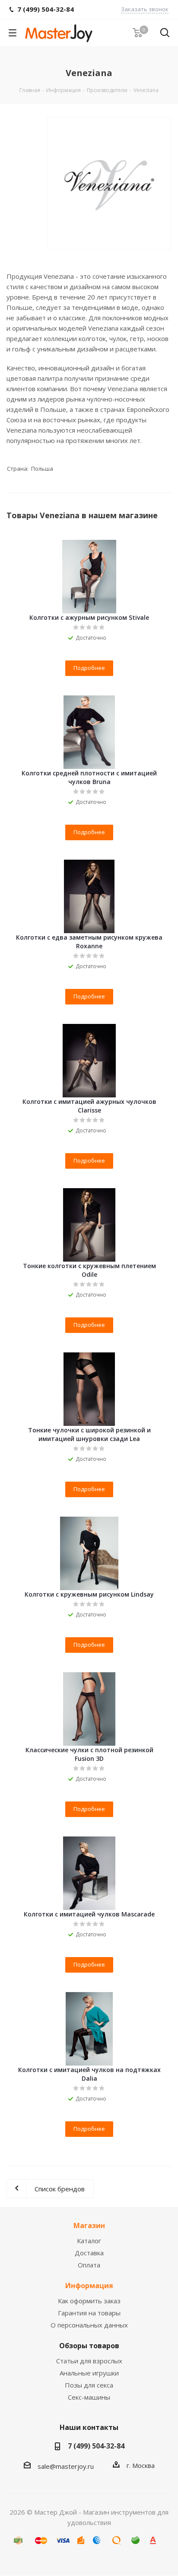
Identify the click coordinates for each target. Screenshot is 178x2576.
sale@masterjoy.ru (66, 2466)
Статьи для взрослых (89, 2361)
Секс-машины (89, 2397)
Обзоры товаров (89, 2346)
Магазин (89, 2225)
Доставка (89, 2253)
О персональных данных (89, 2325)
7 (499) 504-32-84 (96, 2446)
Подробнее (89, 668)
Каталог (89, 2241)
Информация (89, 2286)
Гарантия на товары (89, 2313)
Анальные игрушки (89, 2373)
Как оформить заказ (89, 2301)
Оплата (89, 2265)
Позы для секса (89, 2385)
